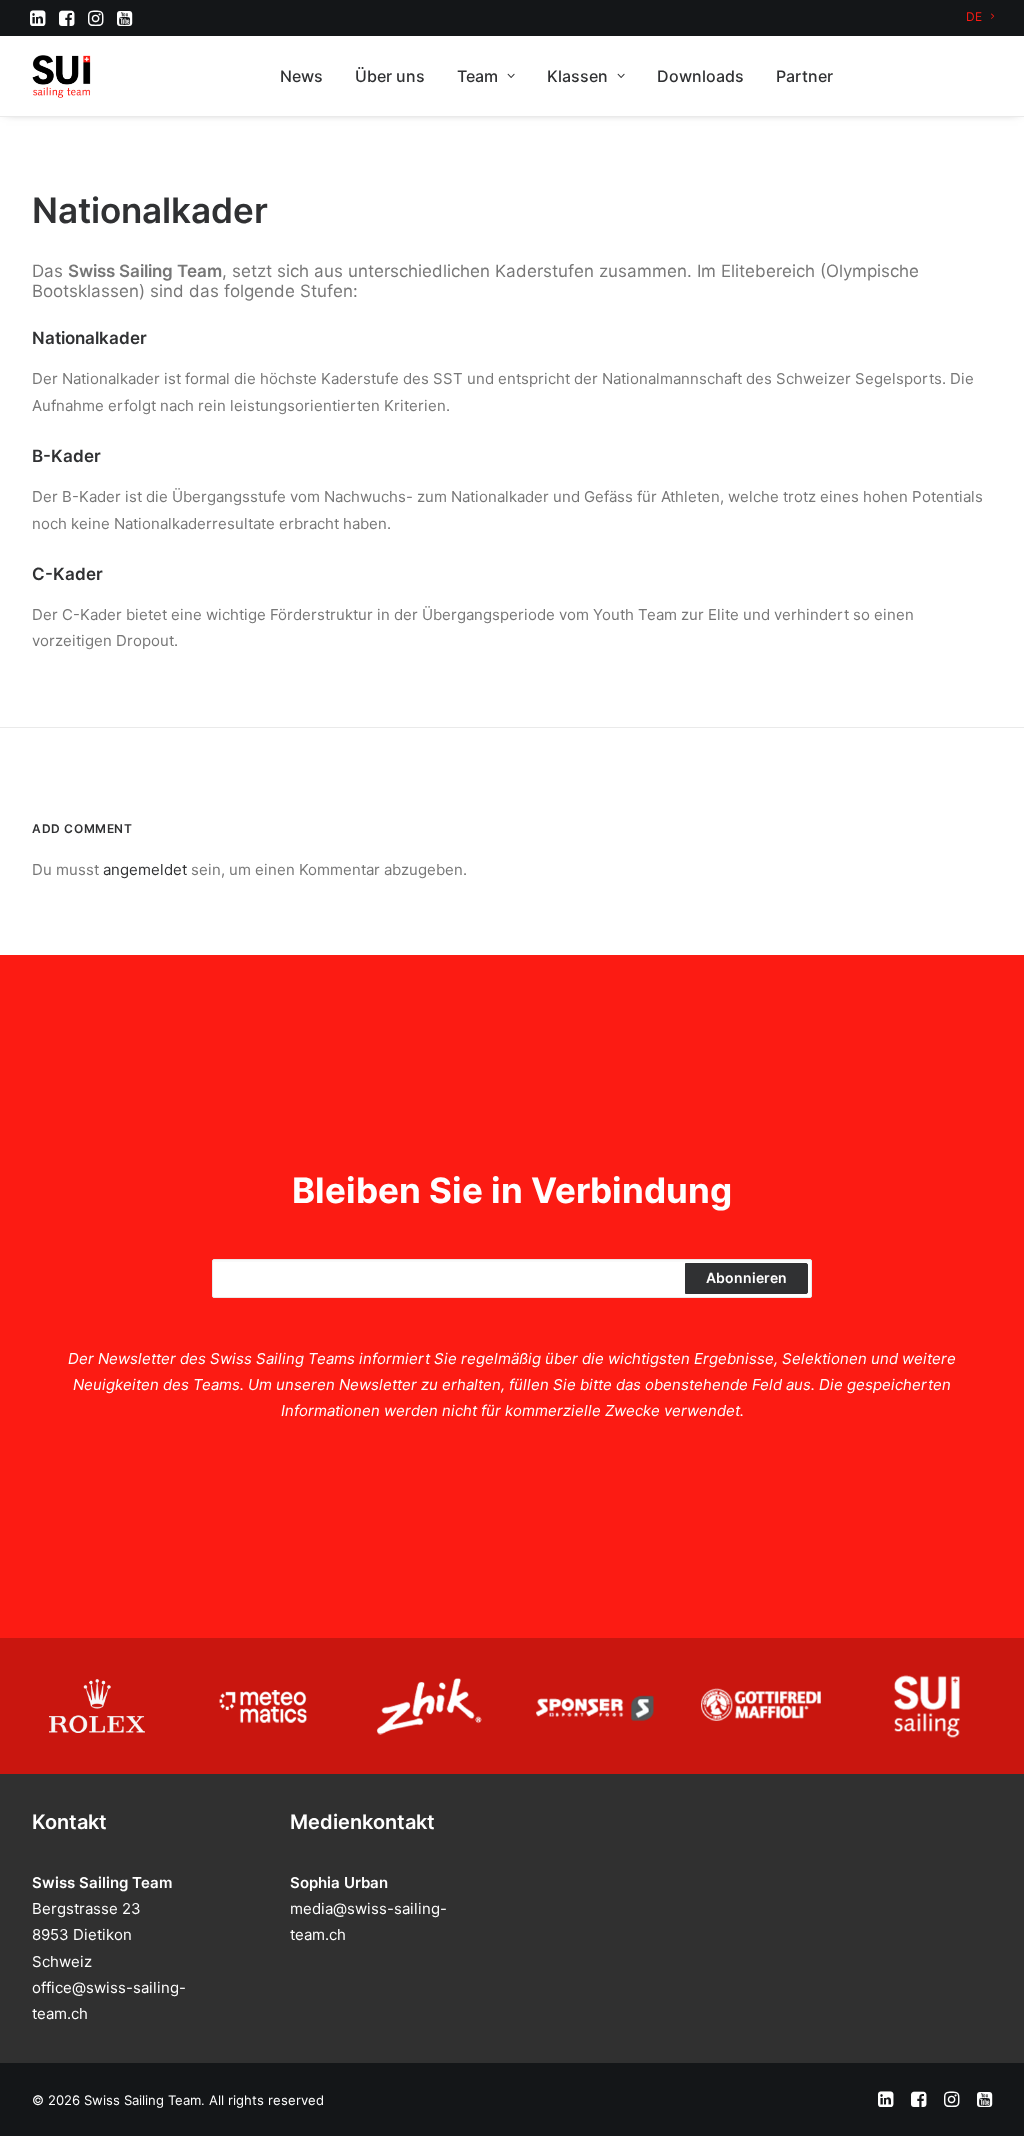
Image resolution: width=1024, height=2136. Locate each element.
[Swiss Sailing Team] (62, 76)
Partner (804, 76)
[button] (37, 18)
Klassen (577, 76)
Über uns (390, 76)
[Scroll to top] (986, 2096)
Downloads (700, 76)
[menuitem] (980, 16)
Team (477, 76)
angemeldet (145, 869)
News (301, 76)
